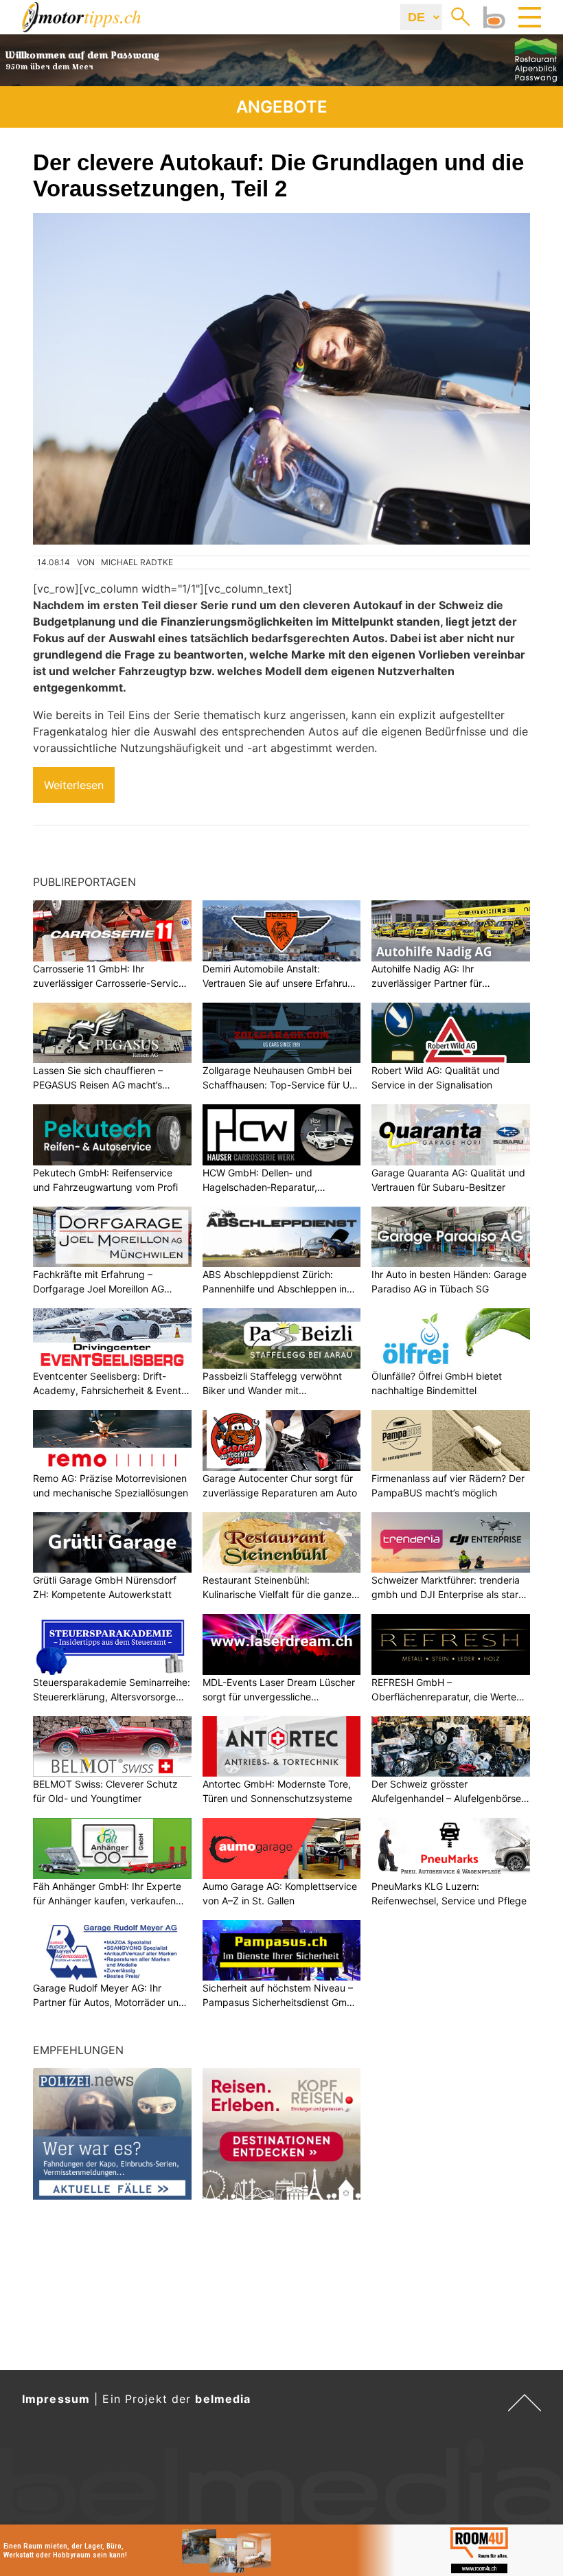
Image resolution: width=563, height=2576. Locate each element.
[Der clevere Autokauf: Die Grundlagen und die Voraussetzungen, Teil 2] (281, 379)
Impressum (56, 2399)
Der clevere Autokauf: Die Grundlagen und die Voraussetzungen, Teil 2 (278, 175)
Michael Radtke (137, 562)
